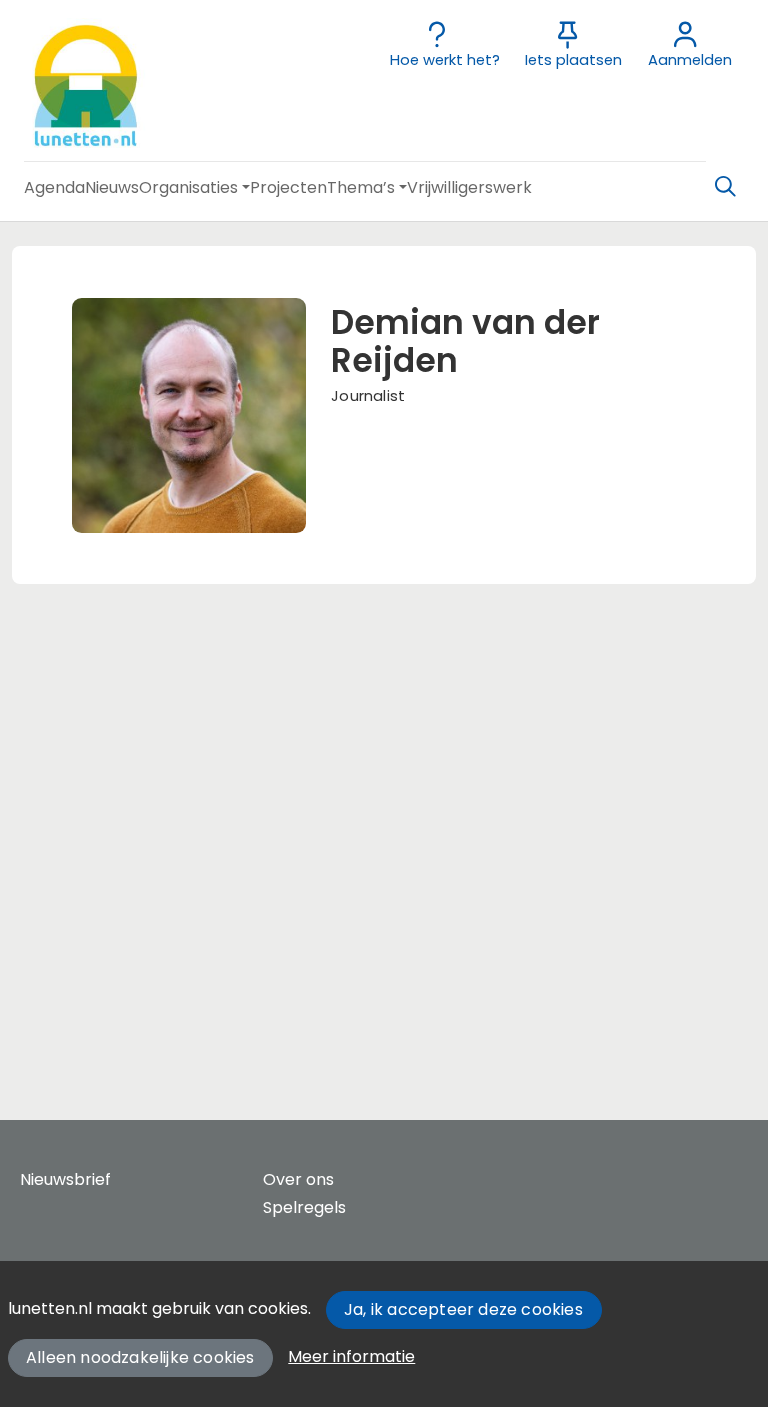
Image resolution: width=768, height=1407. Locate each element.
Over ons (298, 1179)
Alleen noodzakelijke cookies (140, 1357)
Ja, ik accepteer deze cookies (463, 1309)
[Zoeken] (725, 187)
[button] (54, 187)
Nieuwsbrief (65, 1179)
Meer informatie (351, 1356)
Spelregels (304, 1207)
